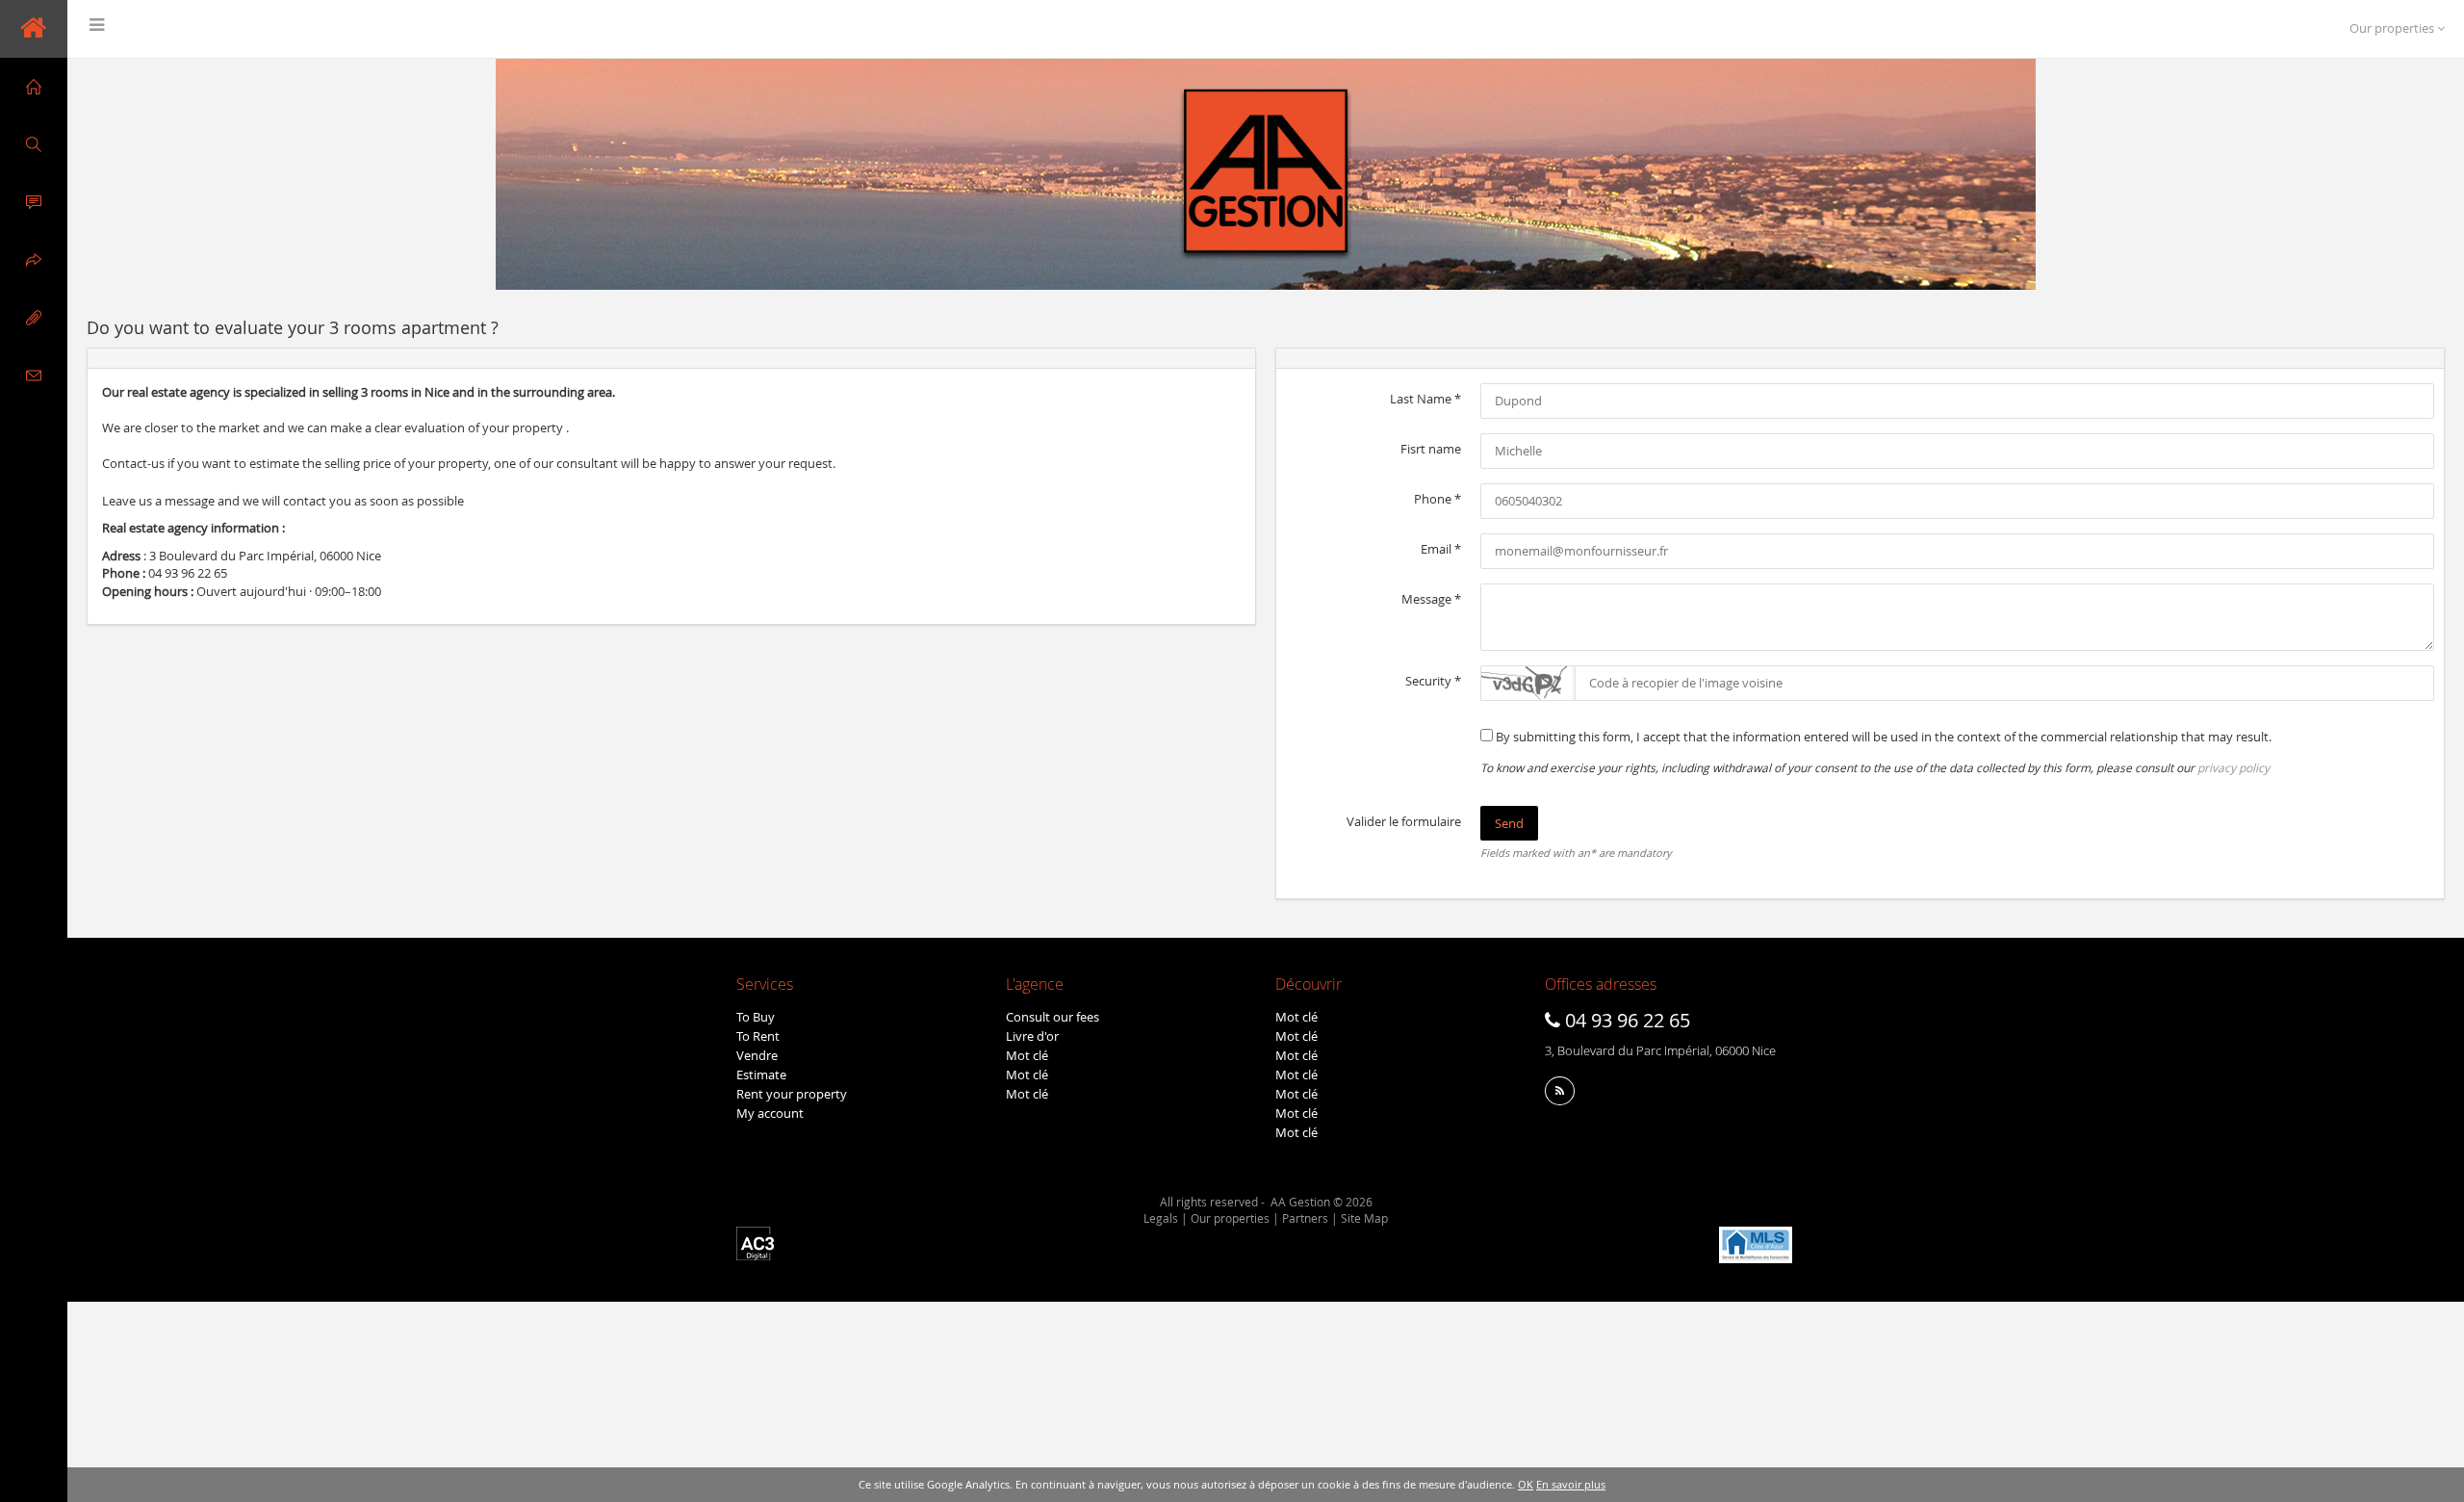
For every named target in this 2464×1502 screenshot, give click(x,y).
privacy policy (2233, 767)
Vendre (757, 1055)
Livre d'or (1032, 1036)
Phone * (1437, 499)
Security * (1433, 681)
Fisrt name (1431, 449)
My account (770, 1113)
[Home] (34, 87)
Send (1509, 823)
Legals (1161, 1218)
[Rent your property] (34, 318)
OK (1526, 1484)
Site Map (1364, 1218)
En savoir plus (1571, 1484)
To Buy (756, 1017)
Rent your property (792, 1094)
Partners (1305, 1218)
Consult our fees (1052, 1017)
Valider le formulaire (1404, 821)
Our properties (1230, 1218)
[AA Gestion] (34, 29)
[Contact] (34, 375)
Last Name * (1425, 399)
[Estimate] (34, 202)
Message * (1431, 599)
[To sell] (34, 260)
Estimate (761, 1075)
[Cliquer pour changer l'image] (1527, 683)
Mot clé (1027, 1055)
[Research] (34, 144)
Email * (1441, 549)
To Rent (758, 1036)
